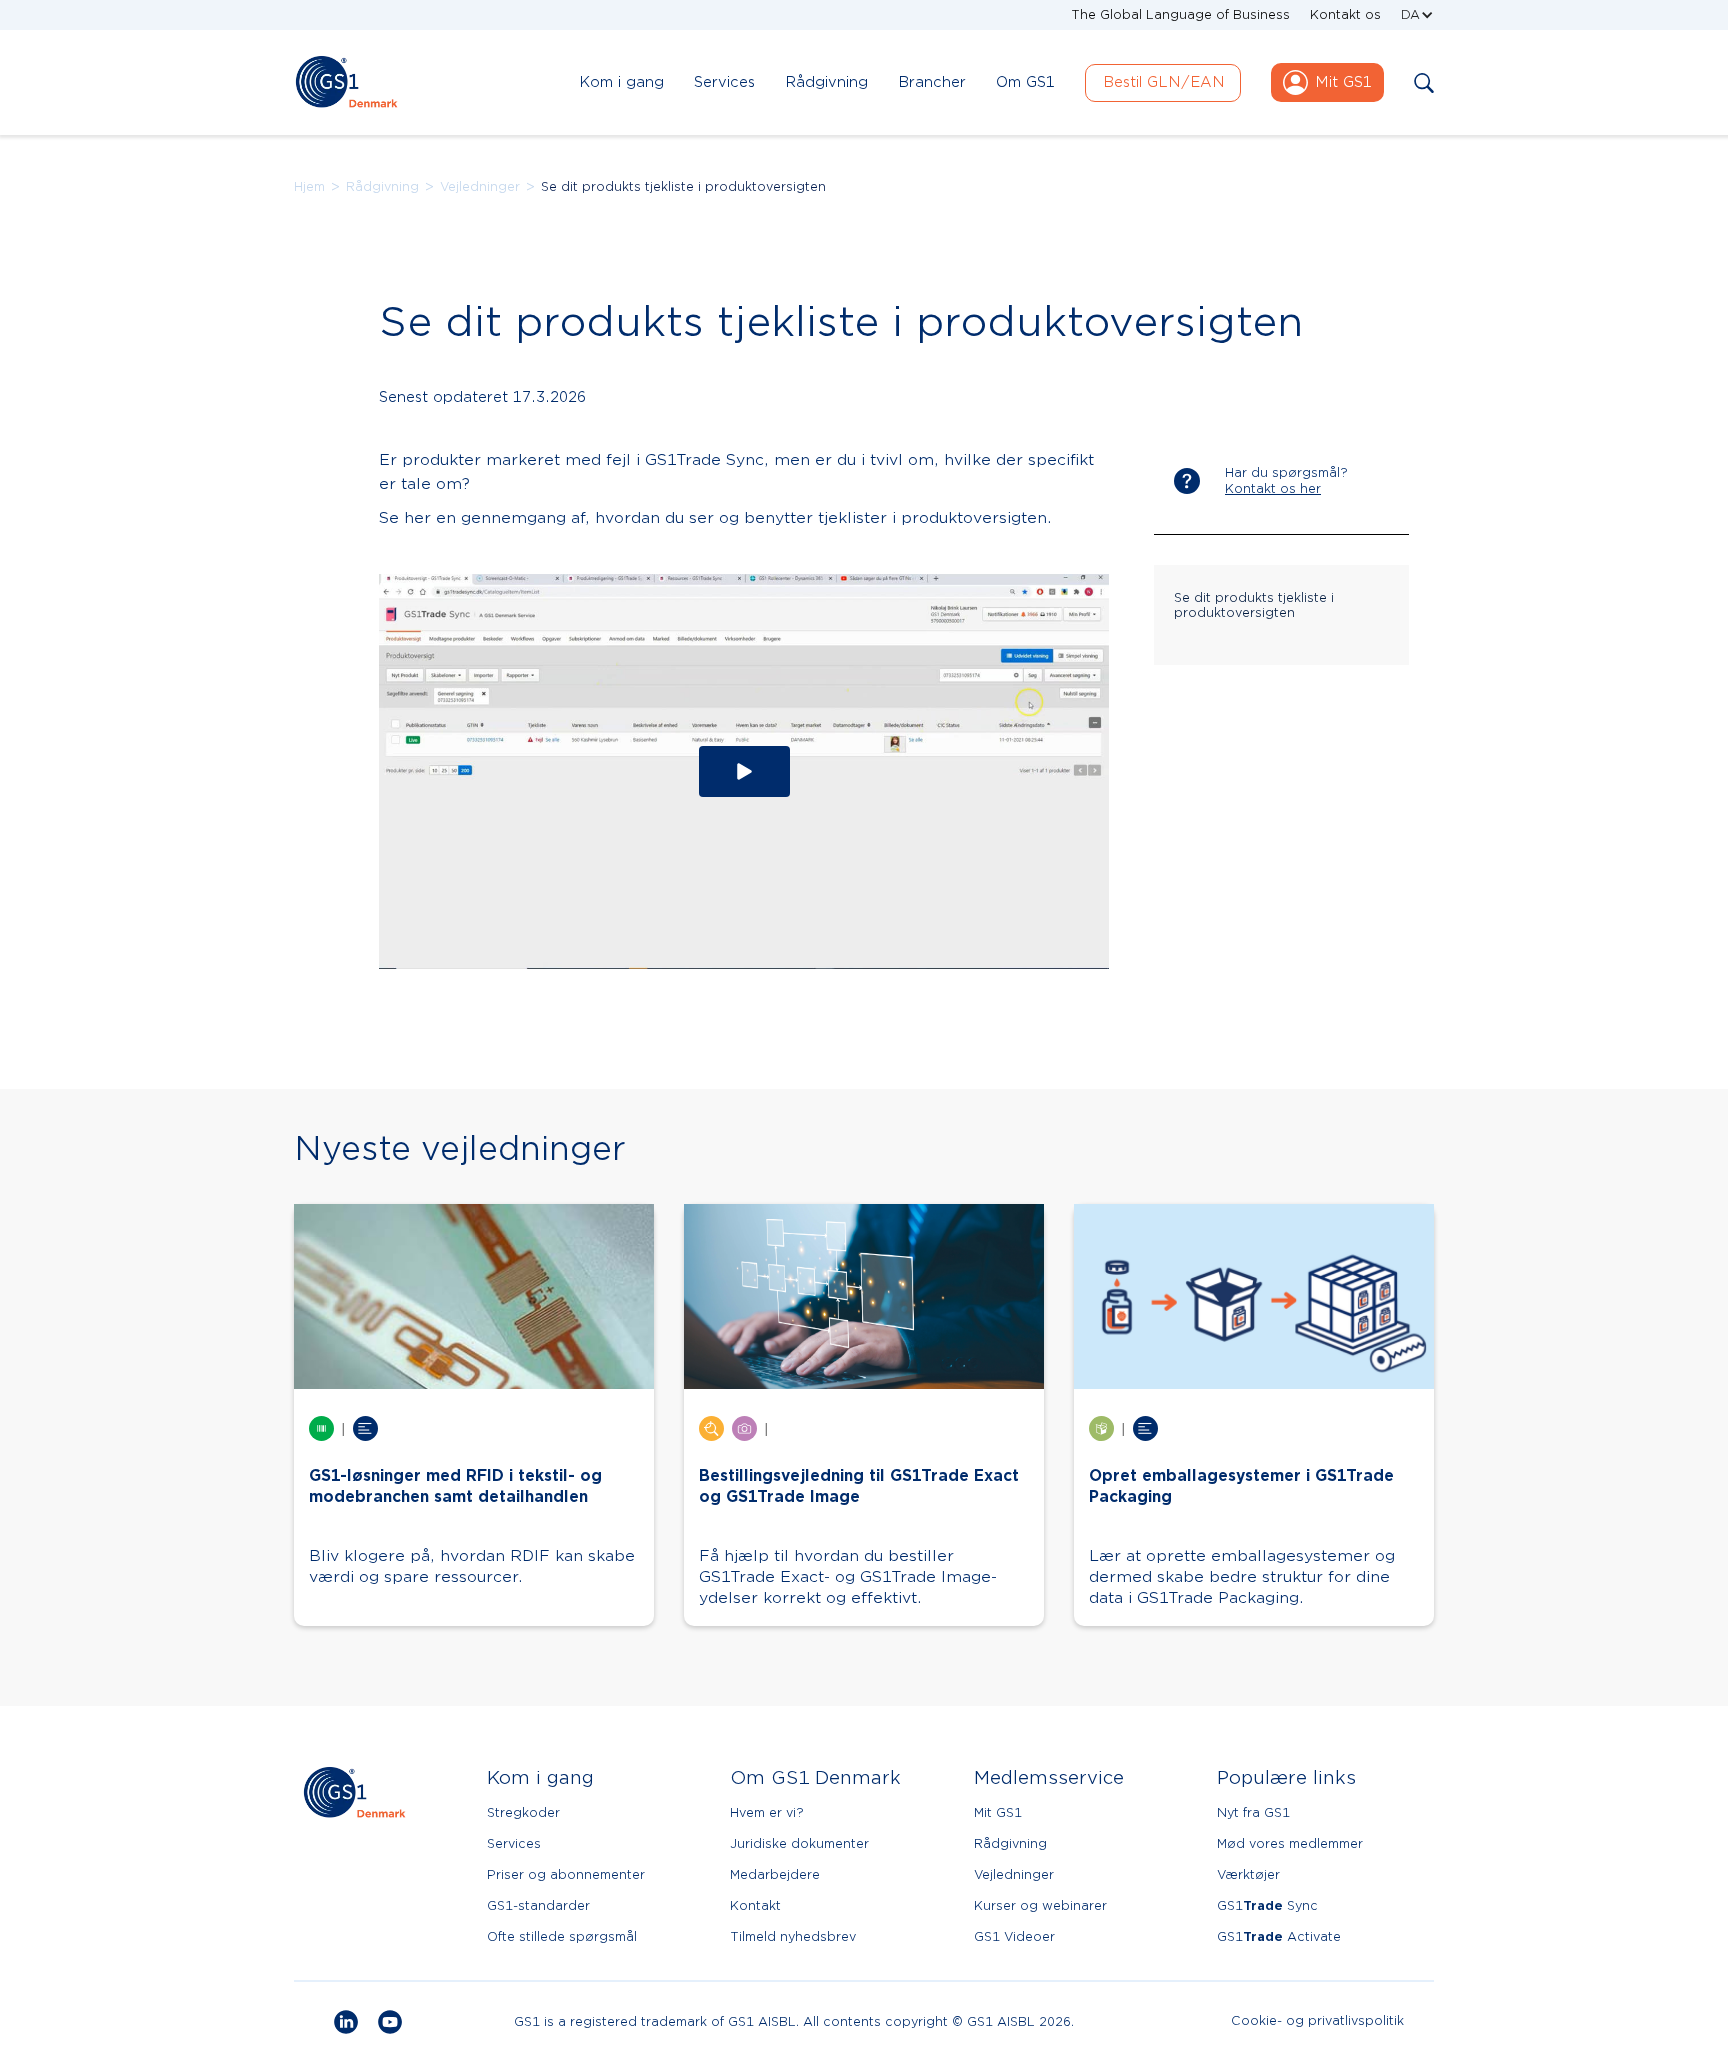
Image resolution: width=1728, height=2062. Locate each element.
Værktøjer (1248, 1874)
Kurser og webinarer (1040, 1905)
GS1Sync (1267, 1905)
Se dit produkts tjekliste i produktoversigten (683, 186)
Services (514, 1843)
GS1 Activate (1279, 1936)
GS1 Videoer (1014, 1936)
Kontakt (755, 1905)
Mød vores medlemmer (1290, 1843)
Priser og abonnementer (566, 1874)
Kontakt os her (1273, 488)
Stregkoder (523, 1812)
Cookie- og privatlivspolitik (1317, 2021)
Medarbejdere (775, 1874)
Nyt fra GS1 (1253, 1812)
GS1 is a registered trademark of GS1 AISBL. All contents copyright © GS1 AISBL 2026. (794, 2021)
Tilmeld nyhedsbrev (793, 1936)
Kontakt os (1345, 14)
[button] (1417, 15)
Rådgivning (382, 186)
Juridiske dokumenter (799, 1843)
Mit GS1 (998, 1812)
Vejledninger (480, 186)
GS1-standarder (538, 1905)
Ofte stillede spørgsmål (562, 1936)
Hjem (309, 186)
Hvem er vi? (767, 1812)
